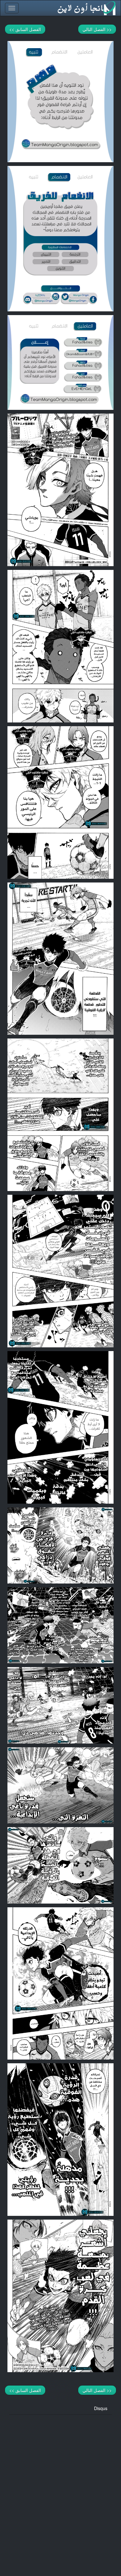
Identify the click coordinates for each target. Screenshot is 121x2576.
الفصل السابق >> (25, 29)
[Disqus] (60, 2492)
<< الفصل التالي (97, 29)
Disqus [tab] (101, 2408)
